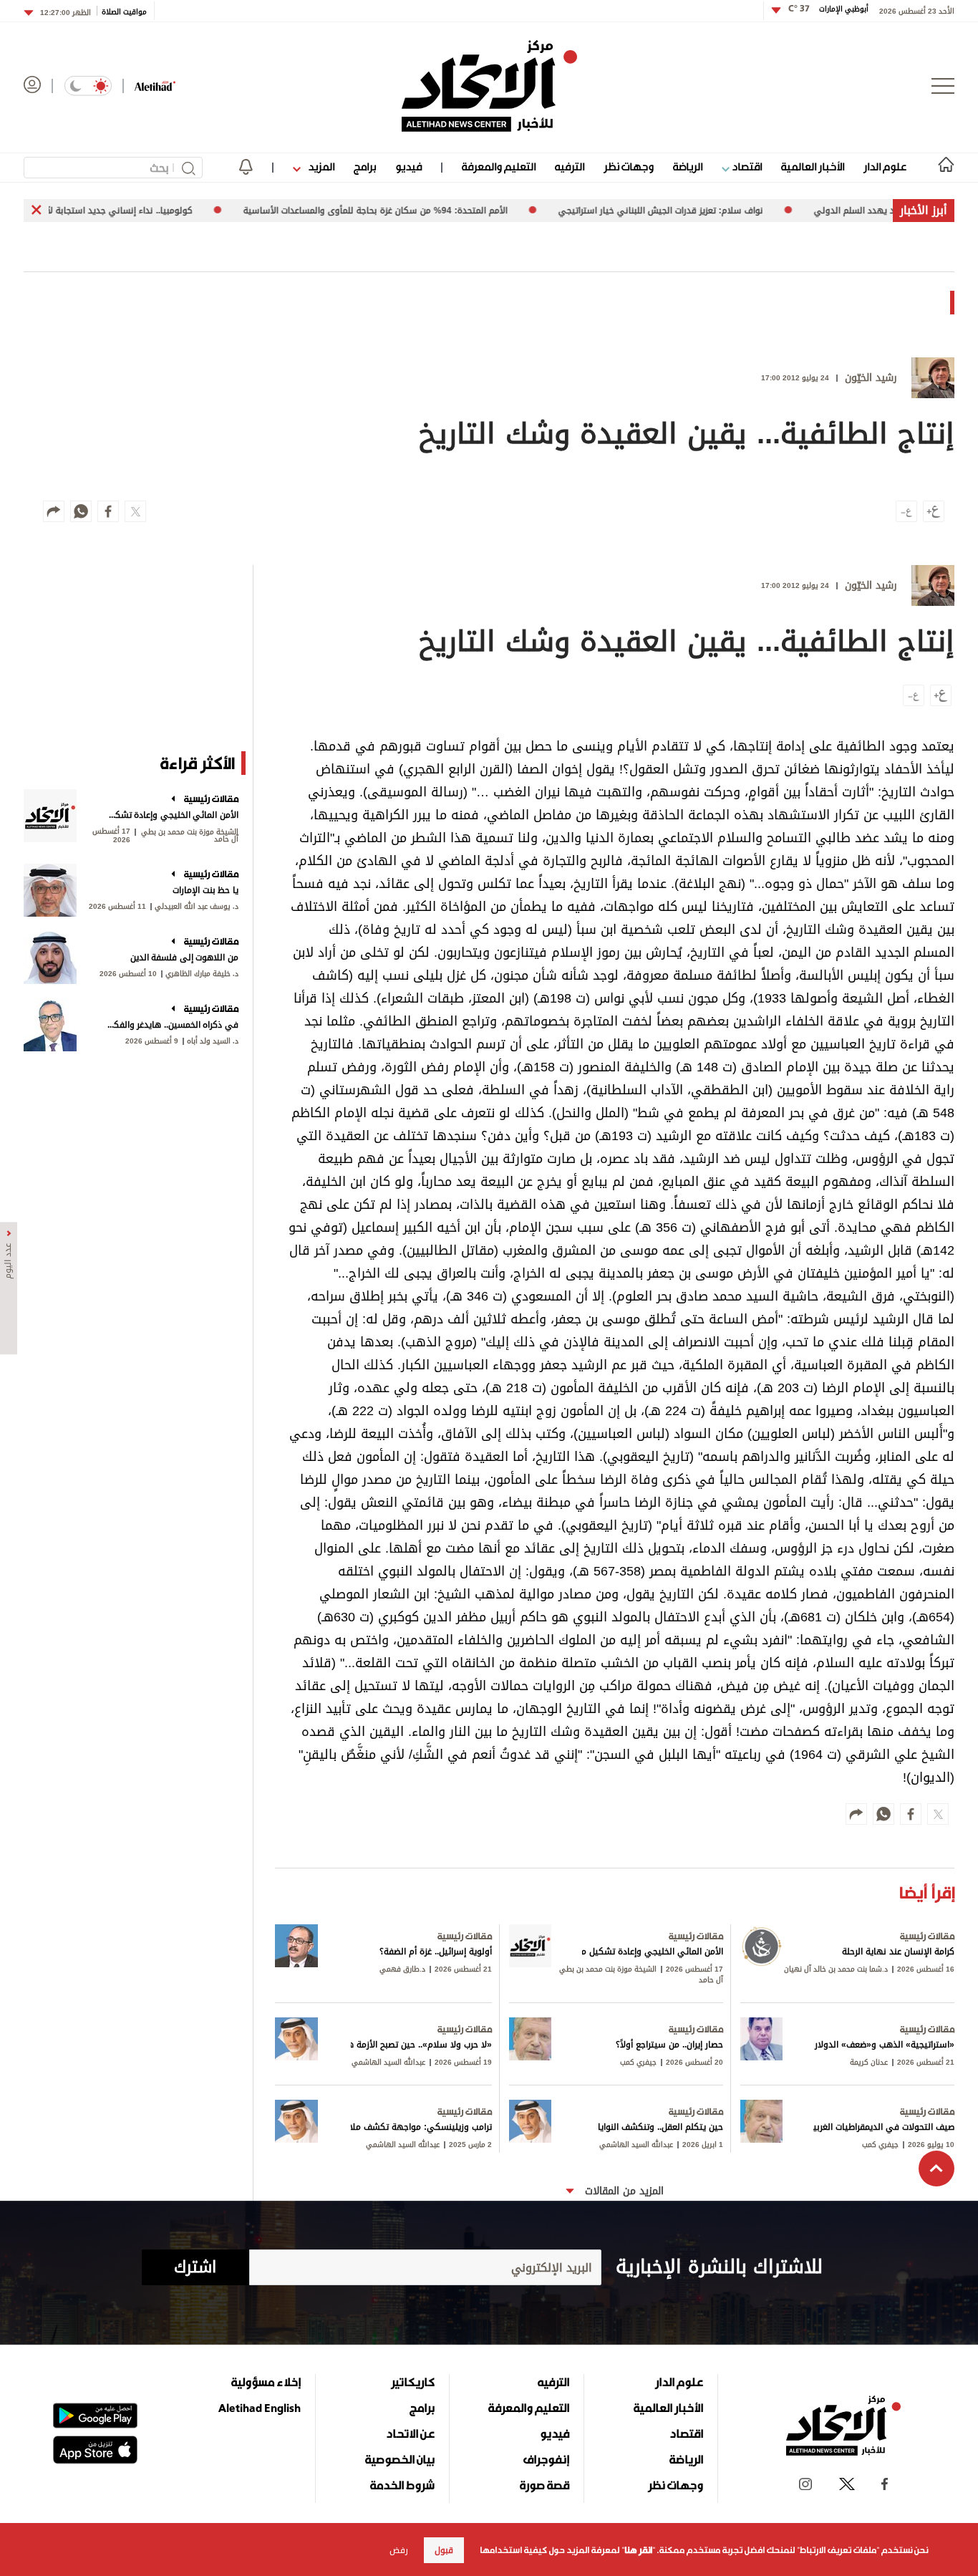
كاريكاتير (413, 2382)
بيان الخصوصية (400, 2459)
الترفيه (570, 167)
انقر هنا (638, 2550)
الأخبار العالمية (813, 167)
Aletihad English (260, 2408)
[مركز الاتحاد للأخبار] (489, 86)
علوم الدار (885, 167)
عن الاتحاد (410, 2433)
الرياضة (688, 167)
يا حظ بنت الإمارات (205, 890)
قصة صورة (544, 2485)
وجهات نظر (629, 167)
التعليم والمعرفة (499, 167)
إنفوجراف (546, 2459)
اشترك (195, 2267)
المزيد (320, 167)
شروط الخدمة (402, 2485)
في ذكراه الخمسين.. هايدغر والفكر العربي (172, 1025)
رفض (399, 2550)
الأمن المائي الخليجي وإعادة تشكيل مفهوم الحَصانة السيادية (172, 815)
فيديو (408, 167)
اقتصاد (746, 167)
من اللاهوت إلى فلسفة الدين (184, 957)
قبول (444, 2550)
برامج (365, 167)
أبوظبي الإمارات (828, 9)
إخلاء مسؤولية (266, 2382)
